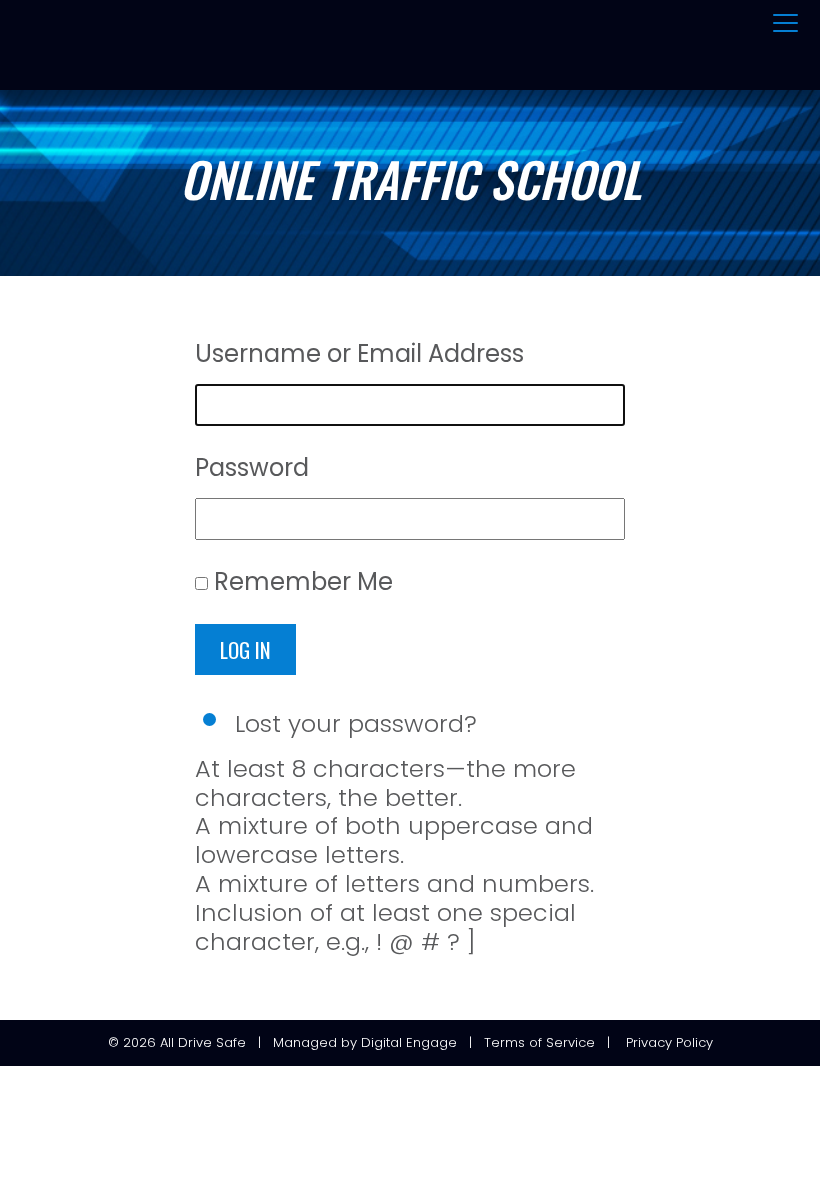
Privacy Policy (669, 1042)
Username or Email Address (359, 353)
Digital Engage (409, 1042)
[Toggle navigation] (785, 24)
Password (252, 467)
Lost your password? (356, 723)
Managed (305, 1042)
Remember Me (303, 581)
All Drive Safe (203, 1042)
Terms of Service (539, 1042)
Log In (245, 649)
